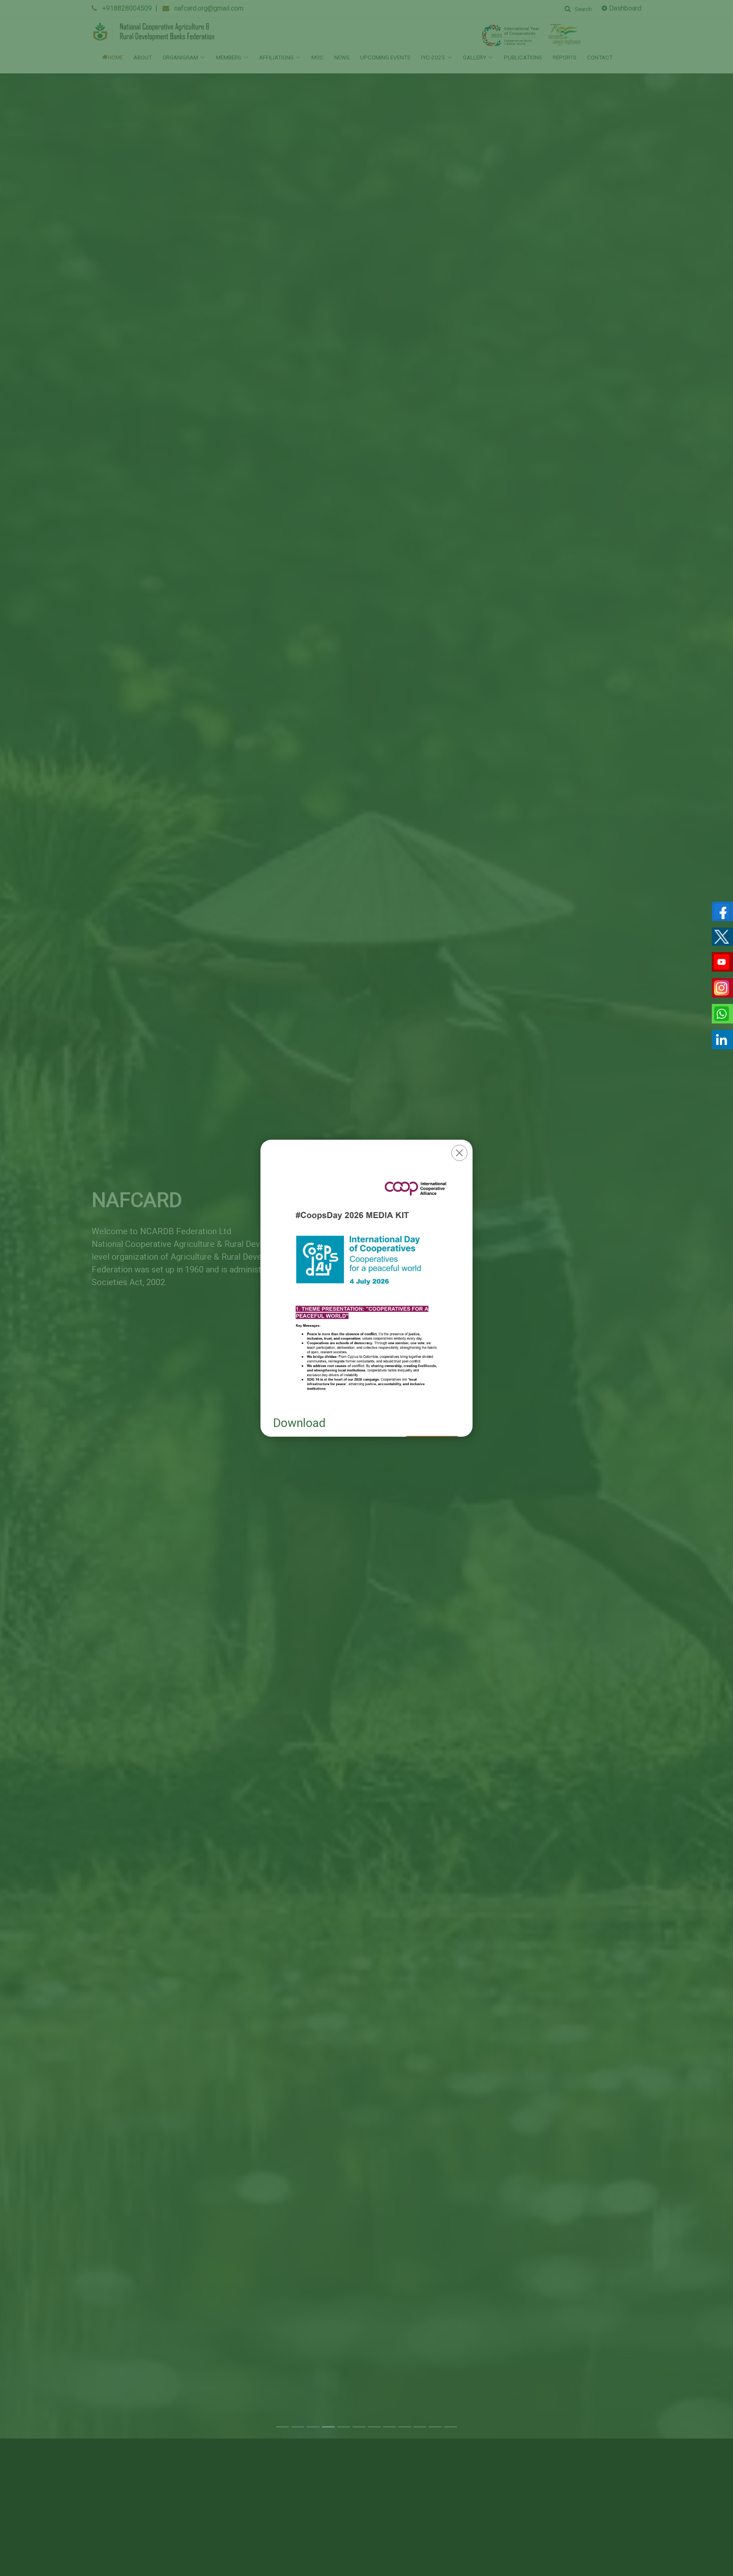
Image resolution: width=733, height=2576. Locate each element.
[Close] (459, 1153)
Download (299, 1423)
